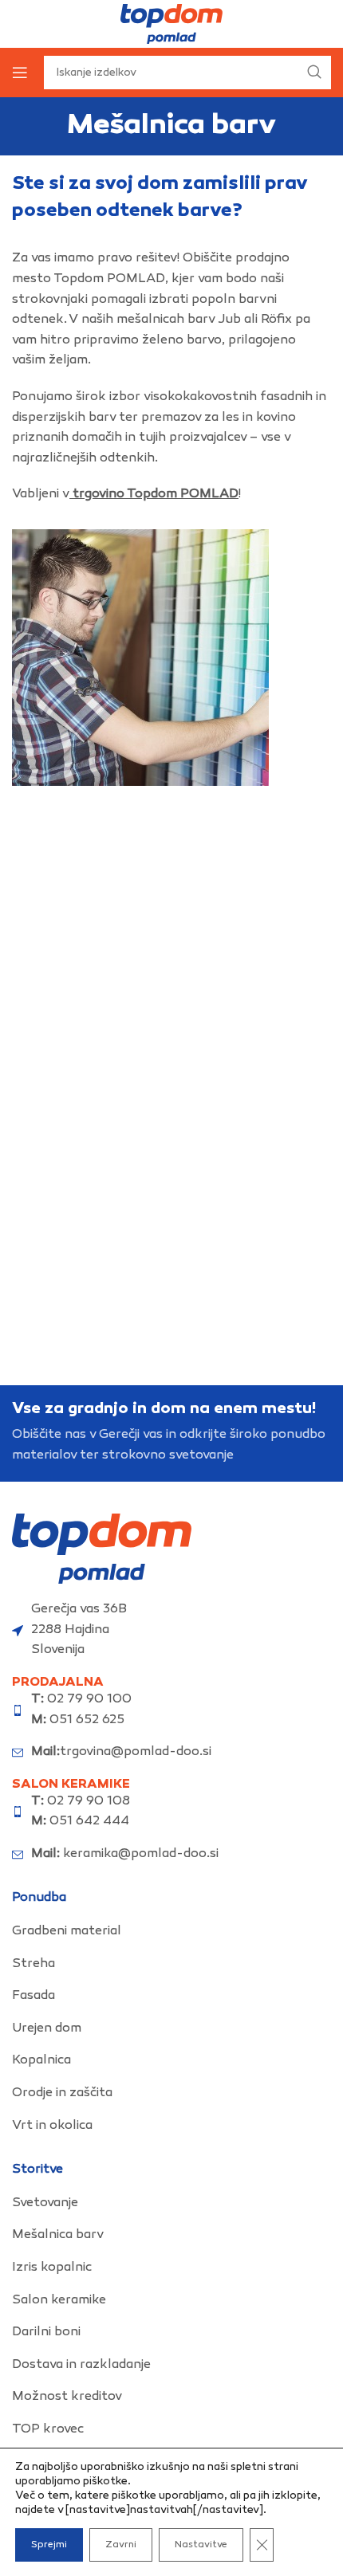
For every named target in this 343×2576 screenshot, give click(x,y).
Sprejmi (49, 2545)
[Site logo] (171, 24)
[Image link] (102, 1549)
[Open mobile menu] (20, 73)
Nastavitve (201, 2545)
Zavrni (121, 2545)
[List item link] (171, 1932)
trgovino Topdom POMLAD (156, 495)
